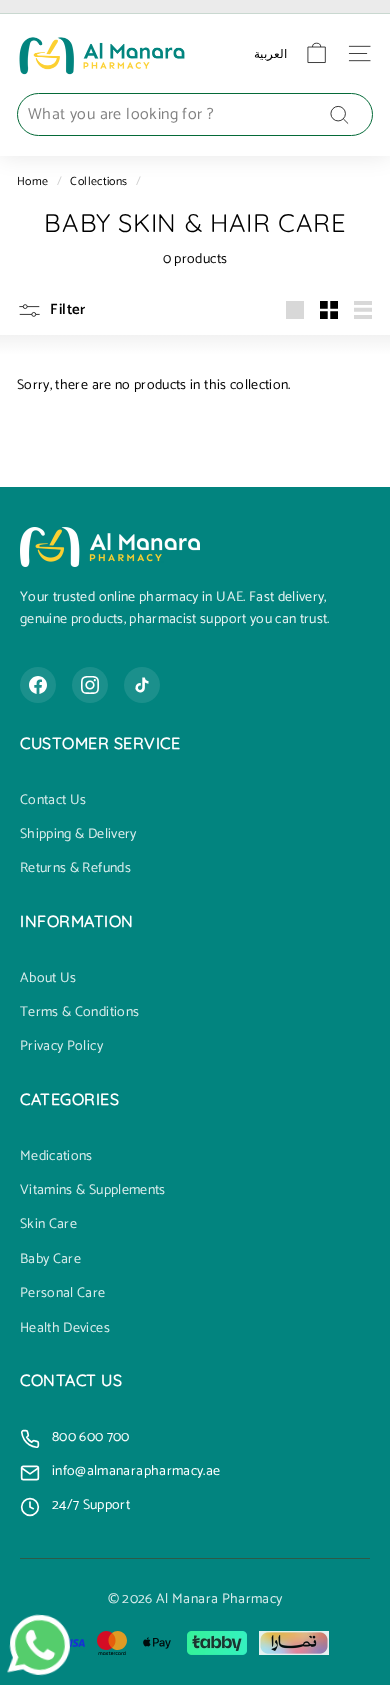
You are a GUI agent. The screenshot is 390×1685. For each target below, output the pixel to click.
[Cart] (316, 53)
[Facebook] (38, 685)
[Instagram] (90, 685)
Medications (56, 1157)
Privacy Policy (61, 1047)
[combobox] (195, 115)
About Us (48, 979)
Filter (66, 309)
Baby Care (50, 1260)
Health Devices (65, 1329)
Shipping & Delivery (78, 835)
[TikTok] (142, 685)
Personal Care (63, 1294)
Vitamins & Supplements (93, 1191)
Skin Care (48, 1225)
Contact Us (53, 801)
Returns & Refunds (75, 869)
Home (32, 181)
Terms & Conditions (79, 1013)
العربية (270, 53)
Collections (98, 181)
